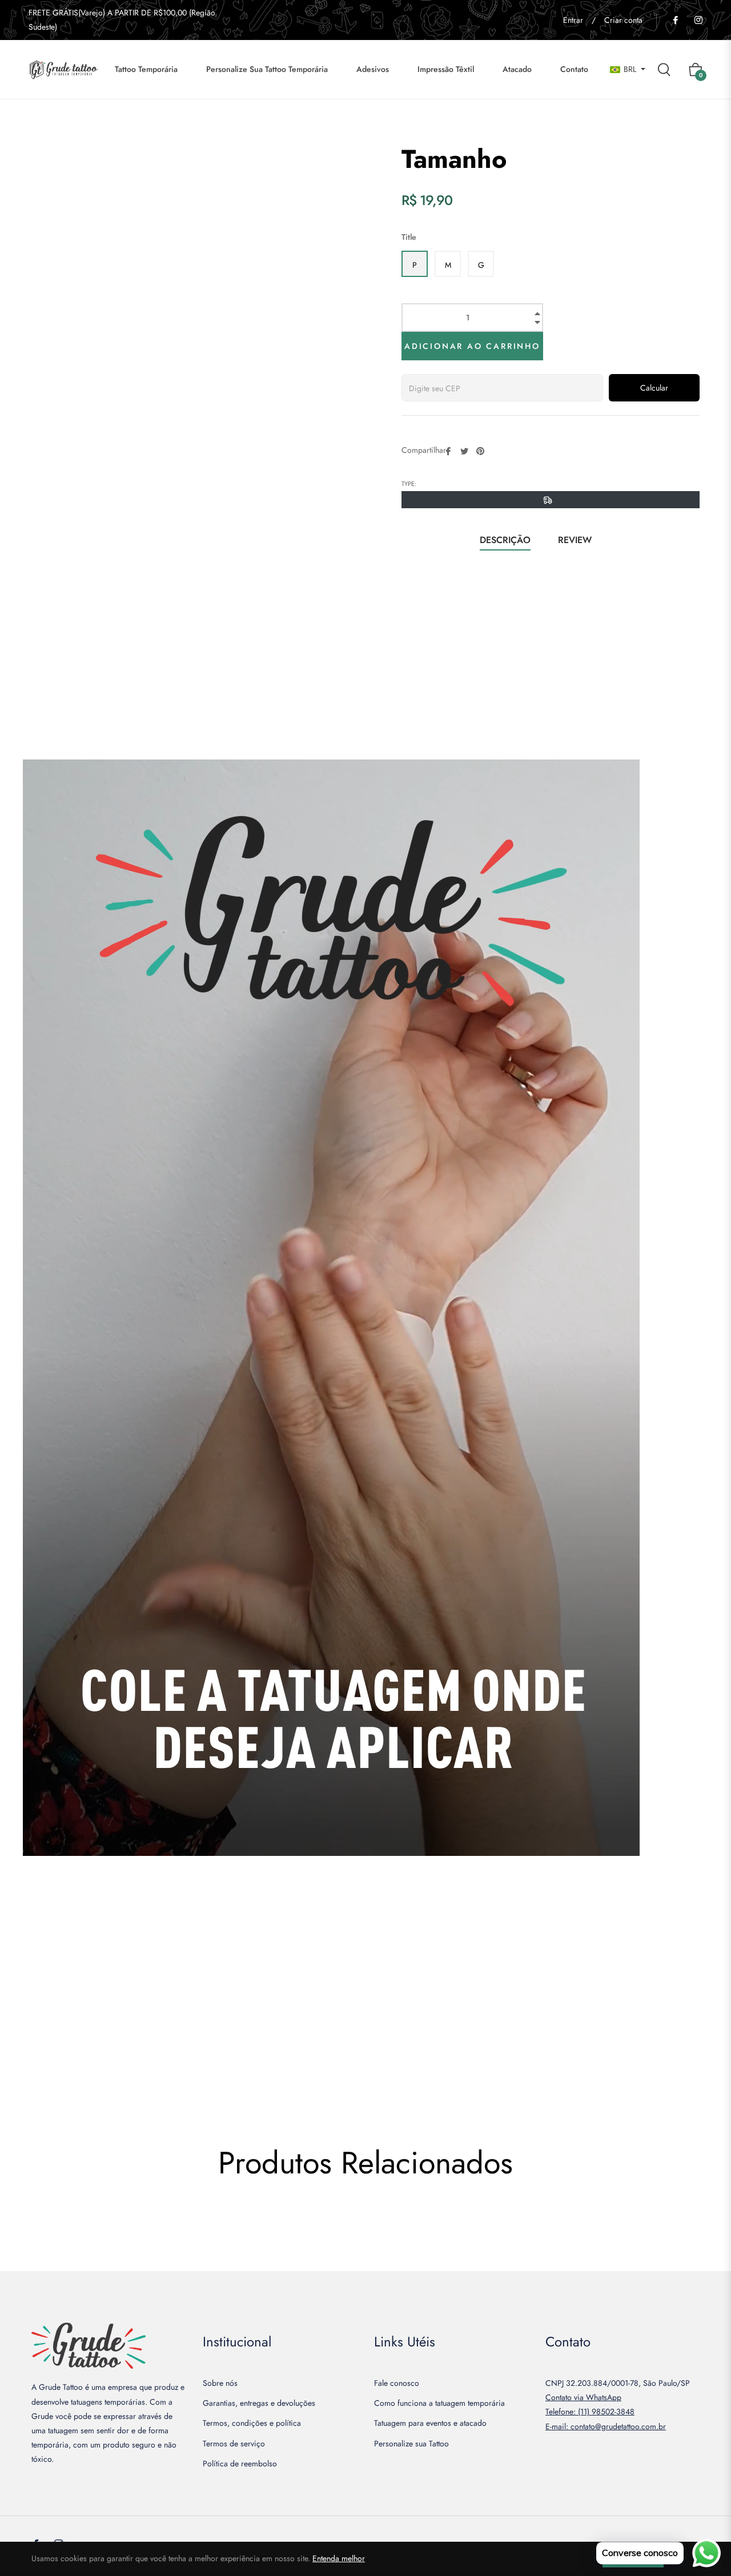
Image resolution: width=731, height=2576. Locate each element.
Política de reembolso (240, 2464)
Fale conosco (397, 2383)
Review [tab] (576, 540)
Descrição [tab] (505, 540)
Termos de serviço (234, 2444)
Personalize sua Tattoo (411, 2444)
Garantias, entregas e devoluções (259, 2403)
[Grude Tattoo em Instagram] (698, 20)
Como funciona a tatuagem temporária (439, 2403)
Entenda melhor (339, 2558)
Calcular (654, 388)
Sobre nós (220, 2383)
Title (409, 237)
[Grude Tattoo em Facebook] (675, 20)
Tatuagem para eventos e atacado (430, 2423)
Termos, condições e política (252, 2423)
